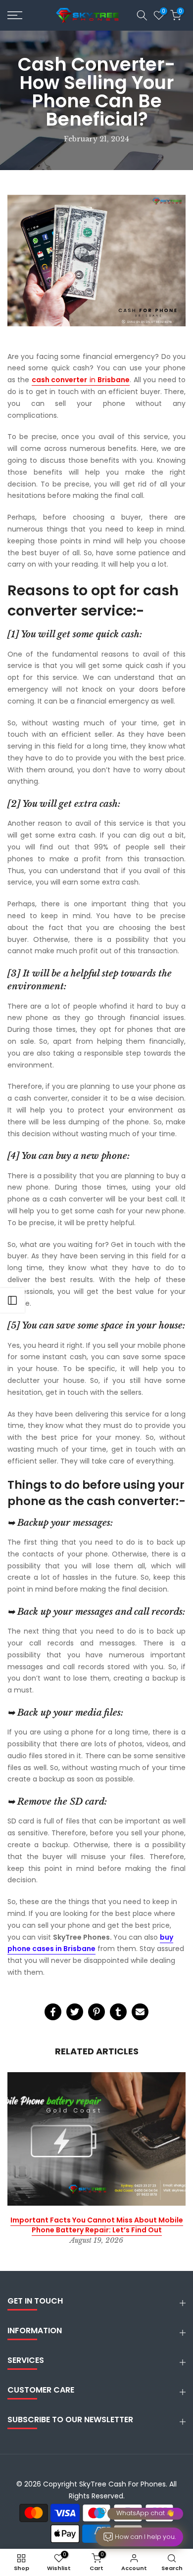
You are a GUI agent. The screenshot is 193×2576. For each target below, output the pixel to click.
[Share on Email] (140, 2012)
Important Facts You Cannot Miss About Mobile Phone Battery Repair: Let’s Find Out (97, 2225)
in (81, 380)
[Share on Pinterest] (96, 2012)
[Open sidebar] (12, 1300)
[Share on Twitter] (75, 2012)
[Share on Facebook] (53, 2012)
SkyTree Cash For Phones (122, 2484)
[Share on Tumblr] (118, 2012)
